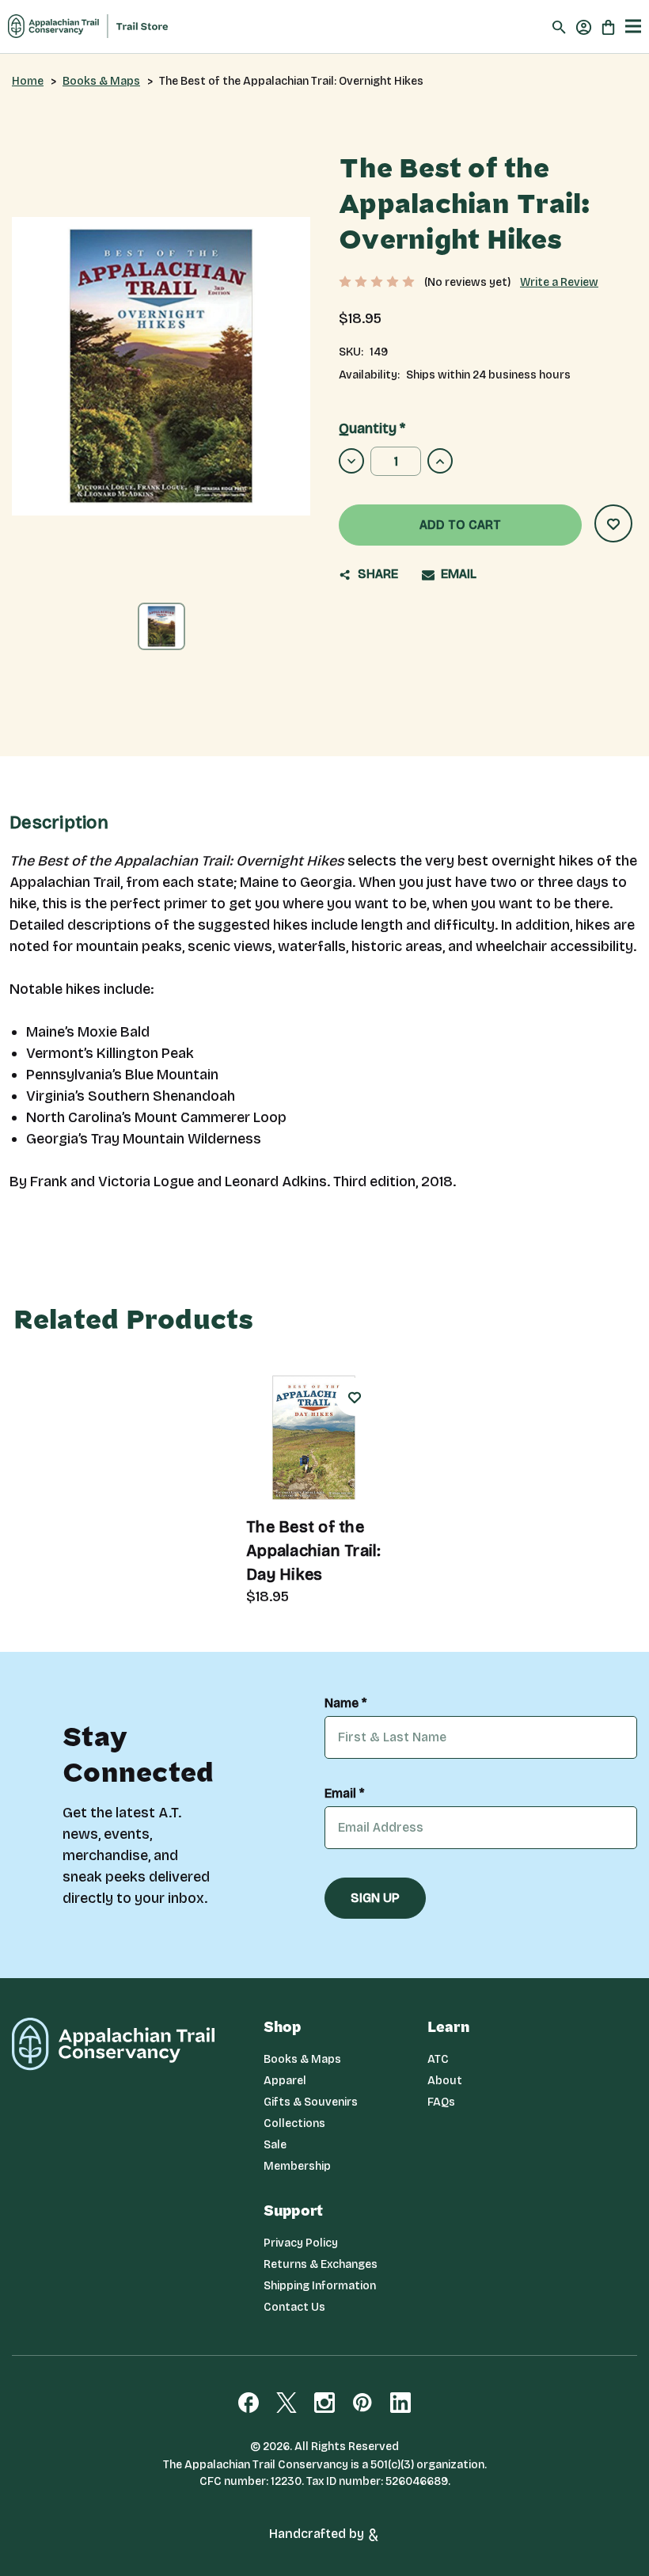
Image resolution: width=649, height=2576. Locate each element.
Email (457, 574)
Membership (297, 2166)
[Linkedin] (400, 2403)
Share (376, 574)
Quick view (296, 1464)
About (445, 2081)
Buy (356, 1457)
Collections (294, 2123)
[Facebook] (249, 2403)
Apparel (285, 2081)
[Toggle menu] (633, 27)
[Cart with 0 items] (608, 26)
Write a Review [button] (559, 282)
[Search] (559, 27)
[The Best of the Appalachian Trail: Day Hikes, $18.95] (314, 1438)
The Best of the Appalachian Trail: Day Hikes (314, 1551)
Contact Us (294, 2307)
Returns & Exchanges (321, 2264)
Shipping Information (320, 2286)
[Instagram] (324, 2403)
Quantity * (372, 428)
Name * (345, 1703)
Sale (275, 2145)
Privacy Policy (301, 2243)
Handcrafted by (318, 2534)
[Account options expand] (584, 26)
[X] (287, 2403)
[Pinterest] (362, 2403)
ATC (438, 2059)
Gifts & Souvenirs (311, 2102)
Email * (344, 1794)
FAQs (441, 2102)
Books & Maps (302, 2059)
